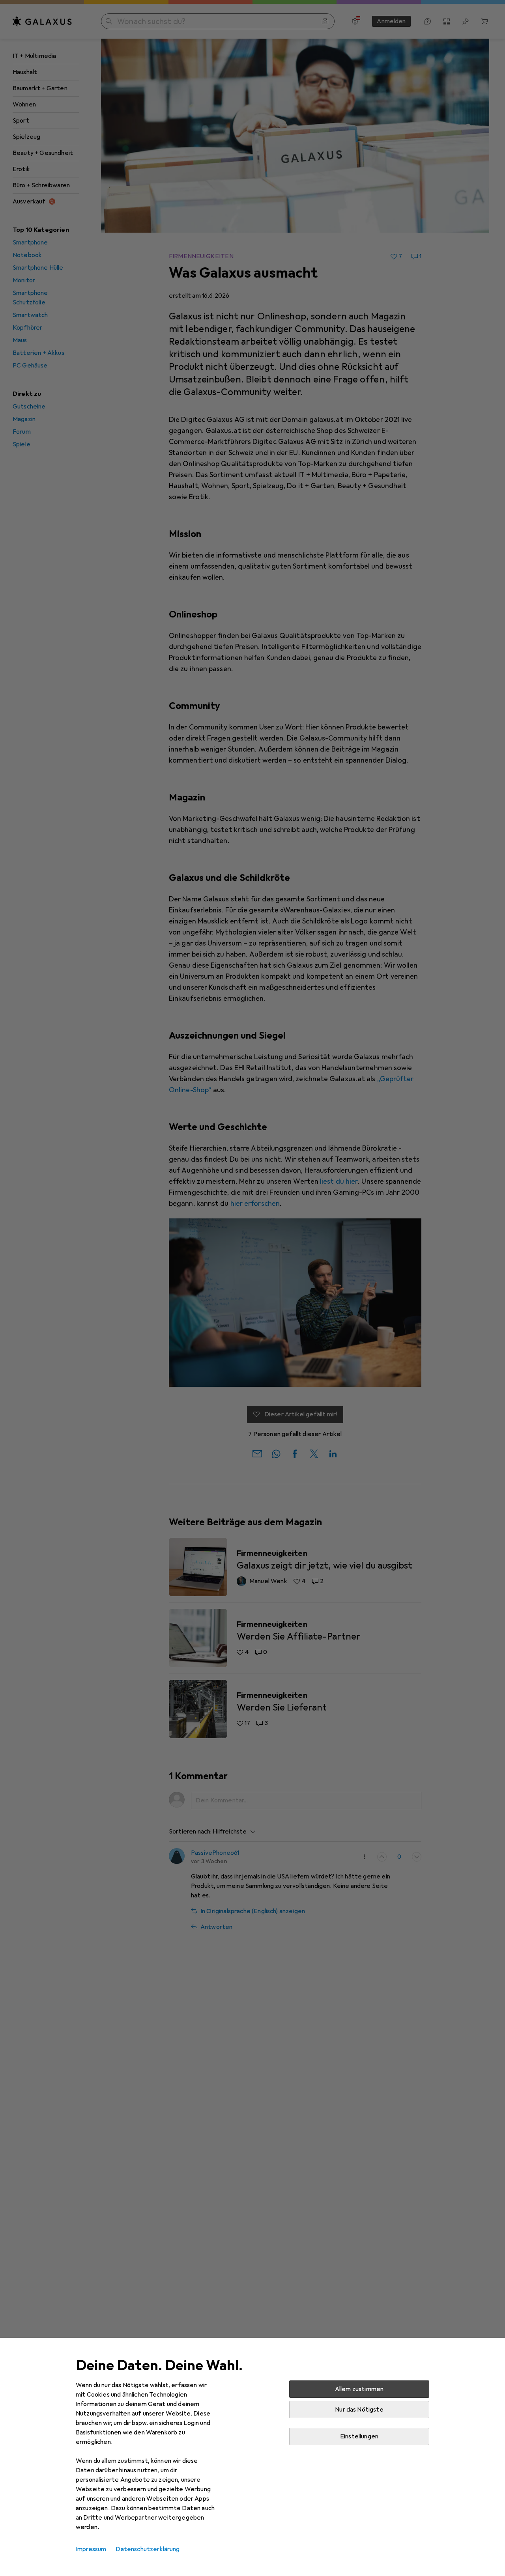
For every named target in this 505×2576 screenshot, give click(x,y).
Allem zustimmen (359, 2389)
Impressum (91, 2549)
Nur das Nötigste (359, 2410)
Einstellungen (359, 2436)
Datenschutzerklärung (148, 2549)
